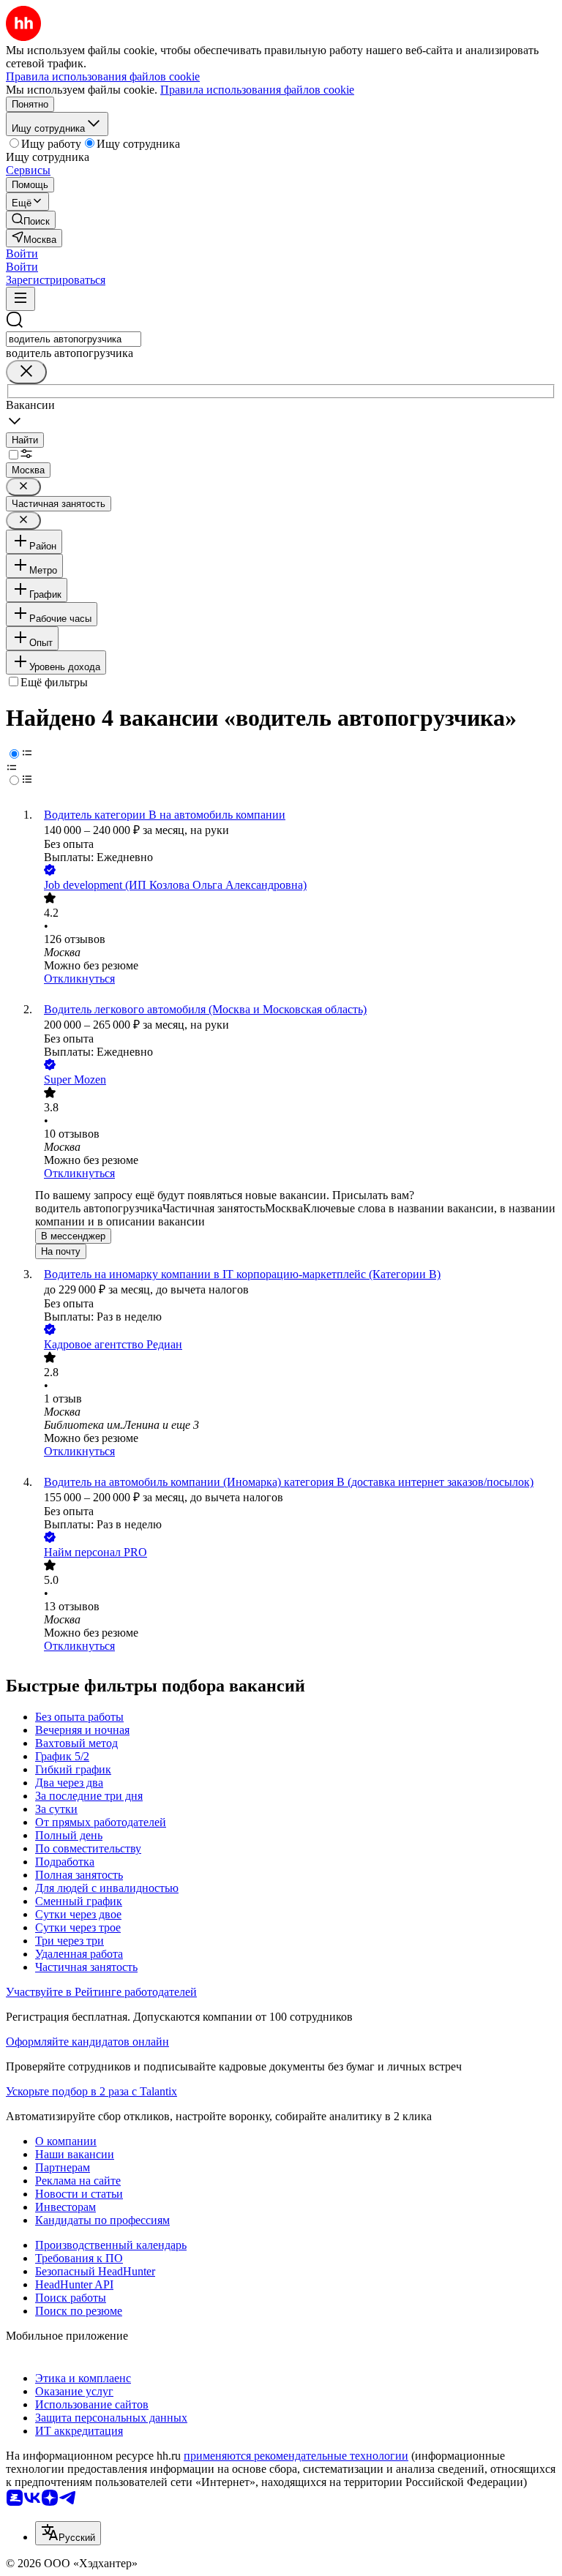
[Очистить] (26, 372)
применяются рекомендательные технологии (296, 2456)
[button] (22, 254)
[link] (31, 220)
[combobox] (74, 339)
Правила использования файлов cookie (257, 90)
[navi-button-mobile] (20, 299)
